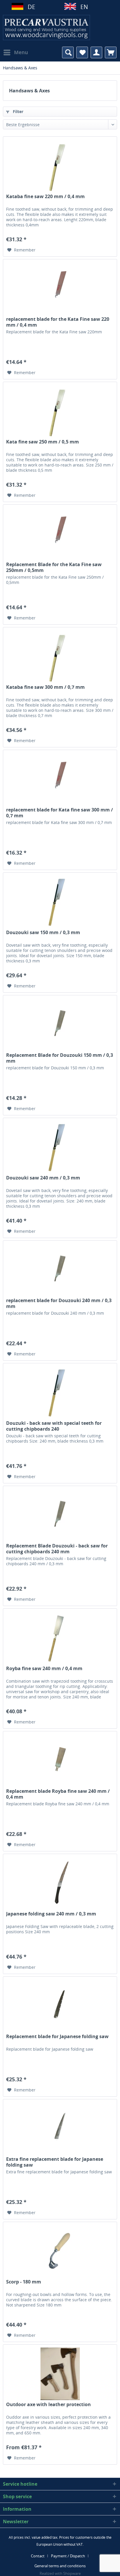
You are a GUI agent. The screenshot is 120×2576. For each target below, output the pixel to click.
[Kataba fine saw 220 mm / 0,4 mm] (60, 166)
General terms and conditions (60, 2566)
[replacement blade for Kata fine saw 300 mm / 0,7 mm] (60, 779)
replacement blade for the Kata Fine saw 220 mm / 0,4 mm (58, 322)
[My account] (96, 52)
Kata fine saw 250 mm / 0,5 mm (43, 442)
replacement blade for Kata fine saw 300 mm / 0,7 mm (60, 813)
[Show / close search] (68, 52)
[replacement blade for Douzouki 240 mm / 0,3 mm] (60, 1270)
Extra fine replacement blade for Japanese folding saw (55, 2162)
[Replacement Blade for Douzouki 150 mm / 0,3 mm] (60, 1024)
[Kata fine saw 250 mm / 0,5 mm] (60, 411)
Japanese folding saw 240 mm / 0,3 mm (51, 1914)
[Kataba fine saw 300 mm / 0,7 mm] (60, 656)
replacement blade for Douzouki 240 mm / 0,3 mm (59, 1303)
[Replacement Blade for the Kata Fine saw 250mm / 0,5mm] (60, 534)
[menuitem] (15, 52)
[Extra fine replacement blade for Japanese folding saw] (60, 2128)
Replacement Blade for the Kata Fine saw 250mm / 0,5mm (54, 567)
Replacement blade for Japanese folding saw (57, 2037)
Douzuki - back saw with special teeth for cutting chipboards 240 (54, 1426)
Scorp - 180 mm (24, 2282)
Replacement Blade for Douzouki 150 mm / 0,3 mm (60, 1058)
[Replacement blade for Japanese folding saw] (60, 2006)
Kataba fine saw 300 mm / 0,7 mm (45, 687)
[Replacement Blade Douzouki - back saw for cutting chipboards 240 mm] (60, 1515)
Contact (38, 2556)
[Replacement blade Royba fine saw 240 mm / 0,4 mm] (60, 1760)
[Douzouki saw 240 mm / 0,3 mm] (60, 1147)
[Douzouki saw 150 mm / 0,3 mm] (60, 902)
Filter (17, 111)
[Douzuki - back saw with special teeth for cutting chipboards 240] (60, 1392)
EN (84, 7)
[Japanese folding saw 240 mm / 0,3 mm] (60, 1883)
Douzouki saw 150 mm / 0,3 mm (43, 933)
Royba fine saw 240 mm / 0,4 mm (44, 1669)
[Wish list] (82, 52)
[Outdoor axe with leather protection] (60, 2374)
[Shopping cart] (111, 52)
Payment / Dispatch (68, 2556)
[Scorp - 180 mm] (60, 2251)
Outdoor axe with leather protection (48, 2405)
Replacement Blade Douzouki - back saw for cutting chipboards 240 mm (57, 1549)
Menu (21, 52)
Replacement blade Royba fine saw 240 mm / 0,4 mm (58, 1794)
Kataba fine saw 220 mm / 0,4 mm (45, 197)
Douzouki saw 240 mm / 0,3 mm (43, 1178)
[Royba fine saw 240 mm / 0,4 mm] (60, 1638)
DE (31, 7)
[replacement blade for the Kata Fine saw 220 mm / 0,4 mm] (60, 288)
